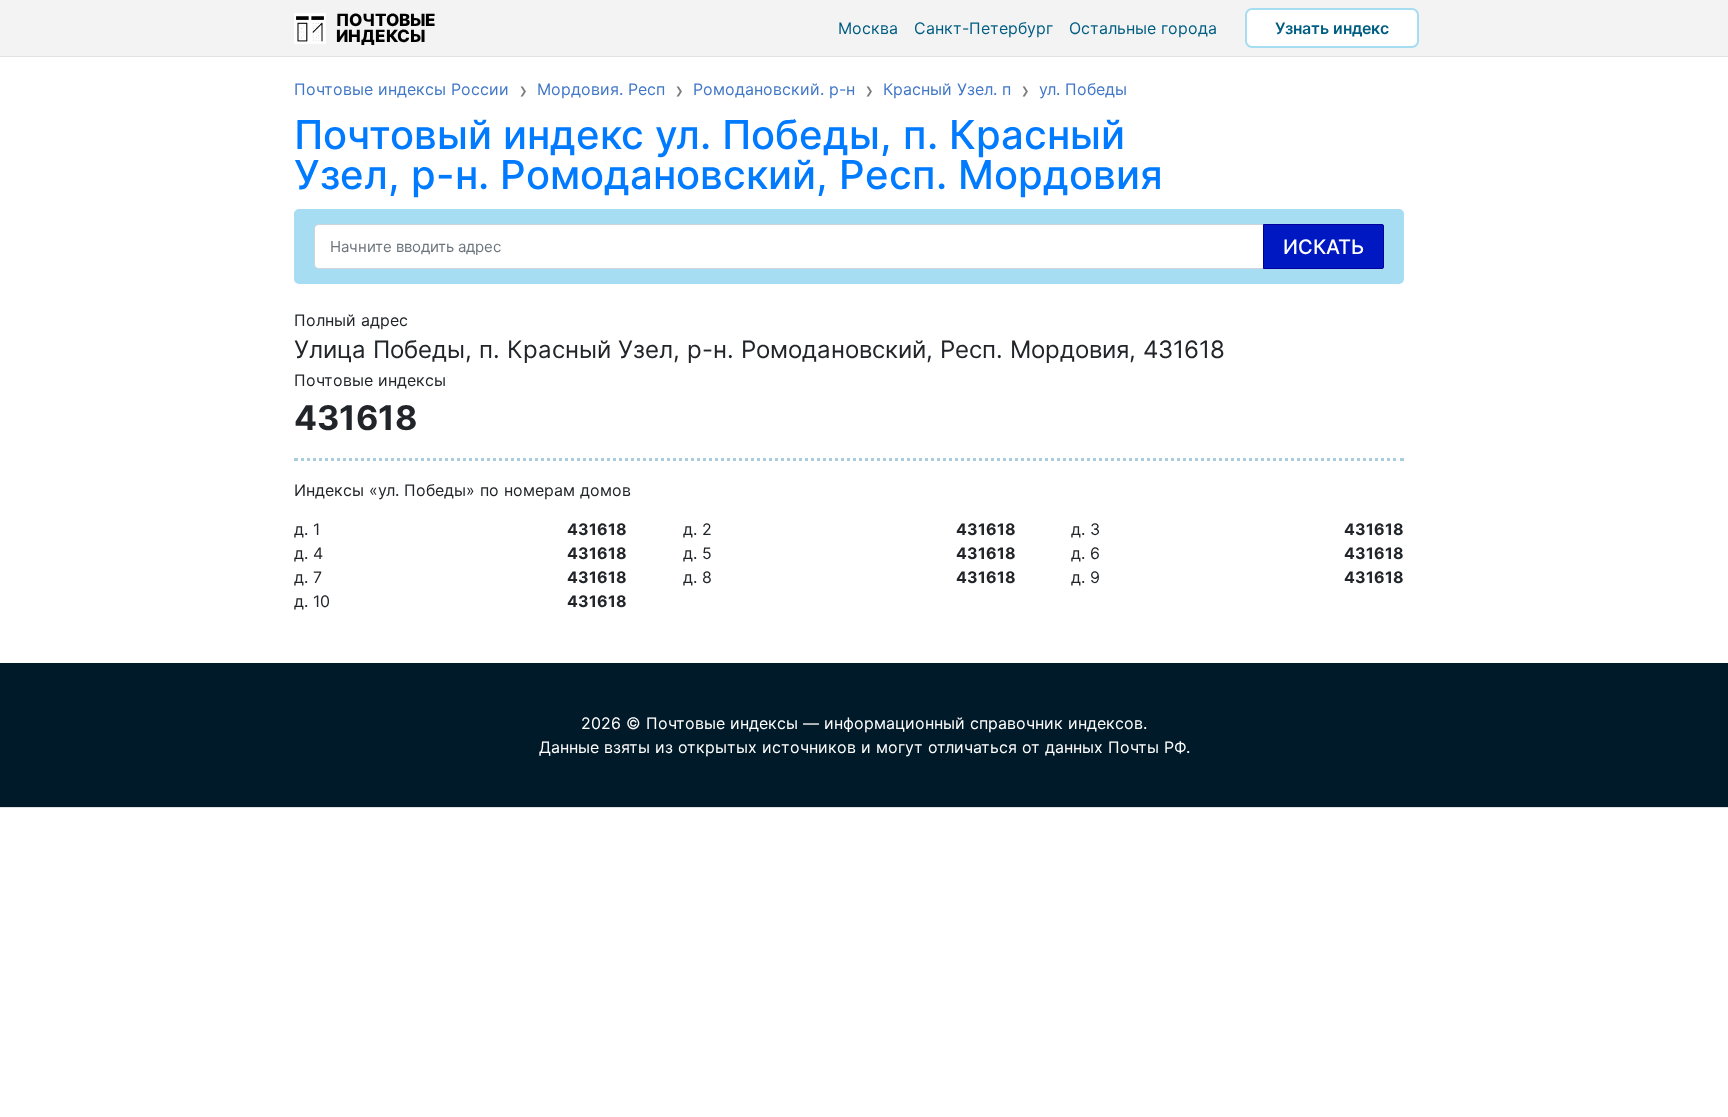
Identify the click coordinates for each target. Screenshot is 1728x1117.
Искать (1323, 247)
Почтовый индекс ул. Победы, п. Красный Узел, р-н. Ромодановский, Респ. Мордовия (728, 154)
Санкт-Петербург (983, 28)
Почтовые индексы (386, 28)
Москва (868, 28)
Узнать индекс (1332, 28)
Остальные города (1143, 28)
